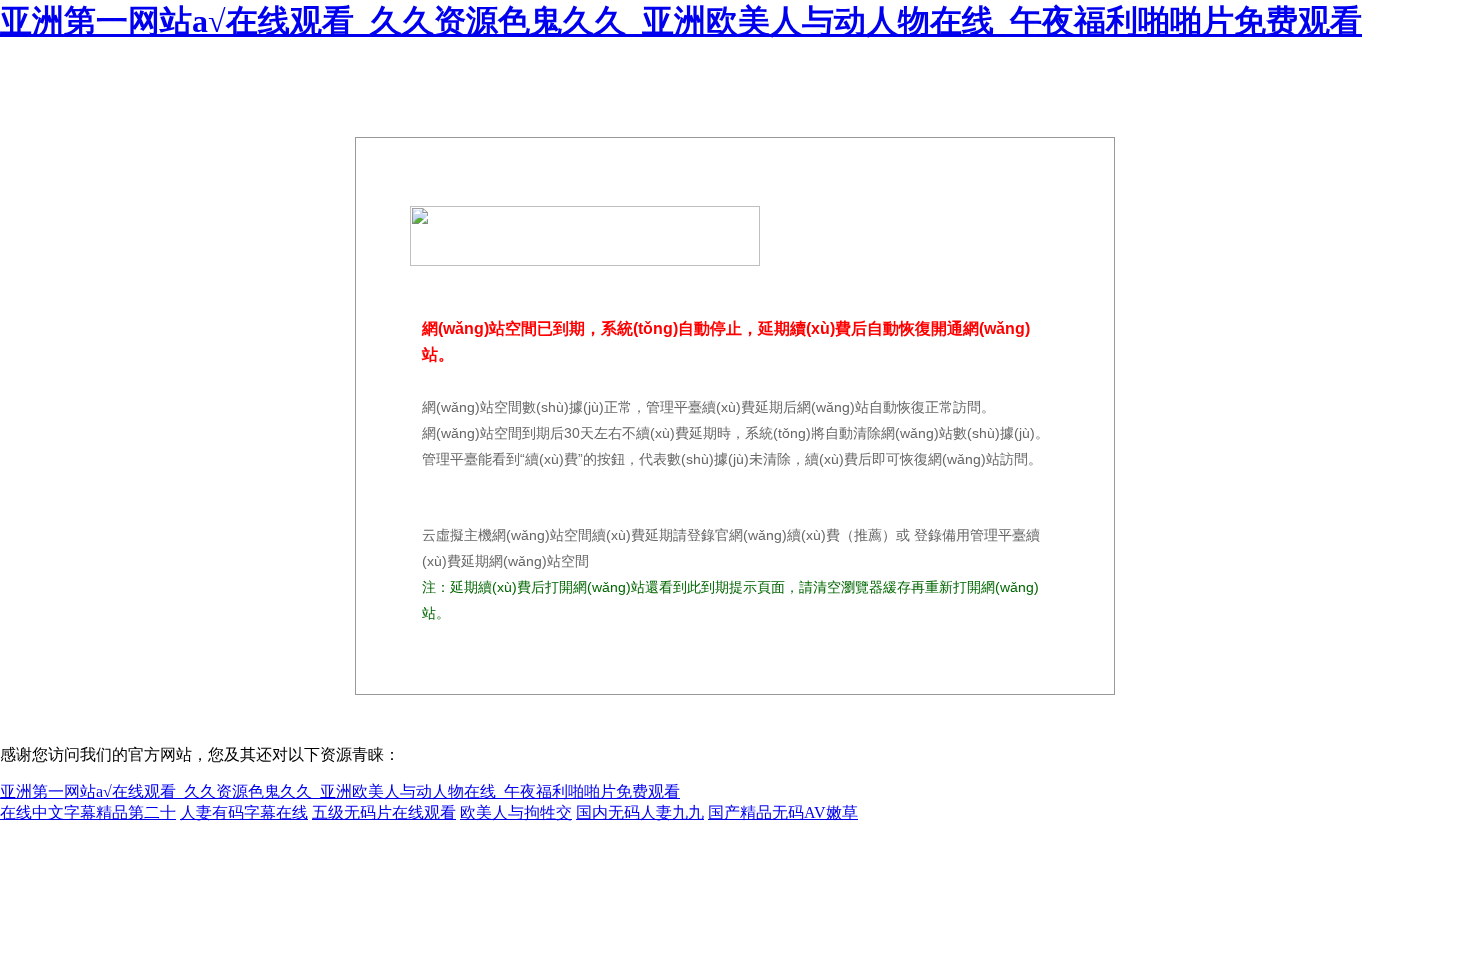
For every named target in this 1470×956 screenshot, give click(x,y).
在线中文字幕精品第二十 (88, 812)
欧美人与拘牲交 (516, 812)
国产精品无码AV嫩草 (783, 812)
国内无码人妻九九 (640, 812)
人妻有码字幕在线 (244, 812)
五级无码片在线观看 (384, 812)
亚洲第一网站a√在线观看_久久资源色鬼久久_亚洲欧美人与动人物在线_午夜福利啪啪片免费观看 (681, 21)
